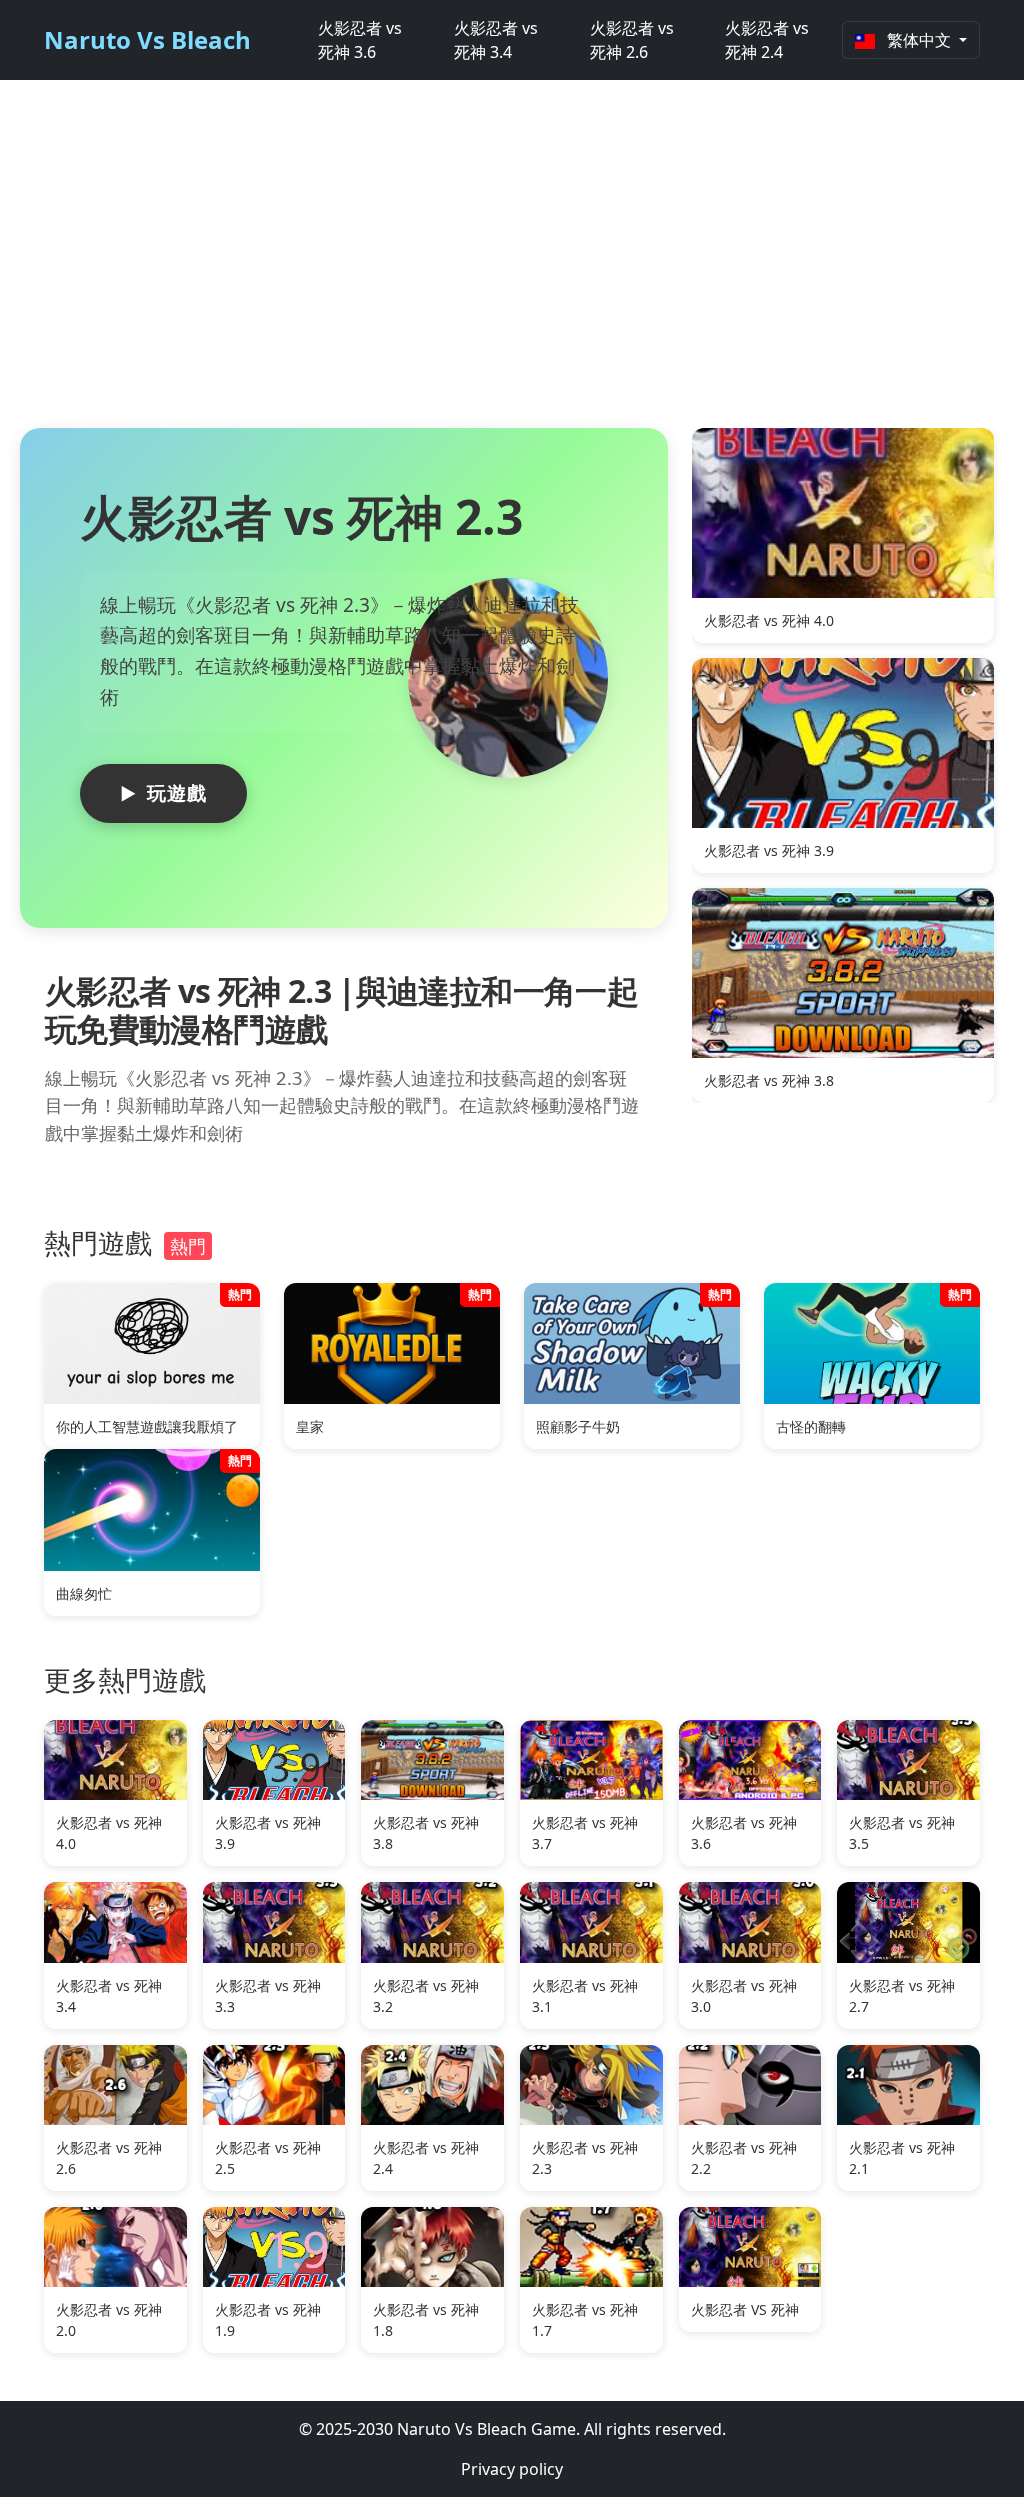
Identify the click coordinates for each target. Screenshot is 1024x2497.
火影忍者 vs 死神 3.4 (496, 40)
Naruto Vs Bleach (147, 39)
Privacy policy (512, 2469)
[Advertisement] (512, 264)
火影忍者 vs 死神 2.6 (632, 40)
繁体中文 (919, 40)
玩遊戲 (177, 792)
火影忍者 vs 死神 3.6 (360, 40)
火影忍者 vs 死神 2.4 (767, 40)
